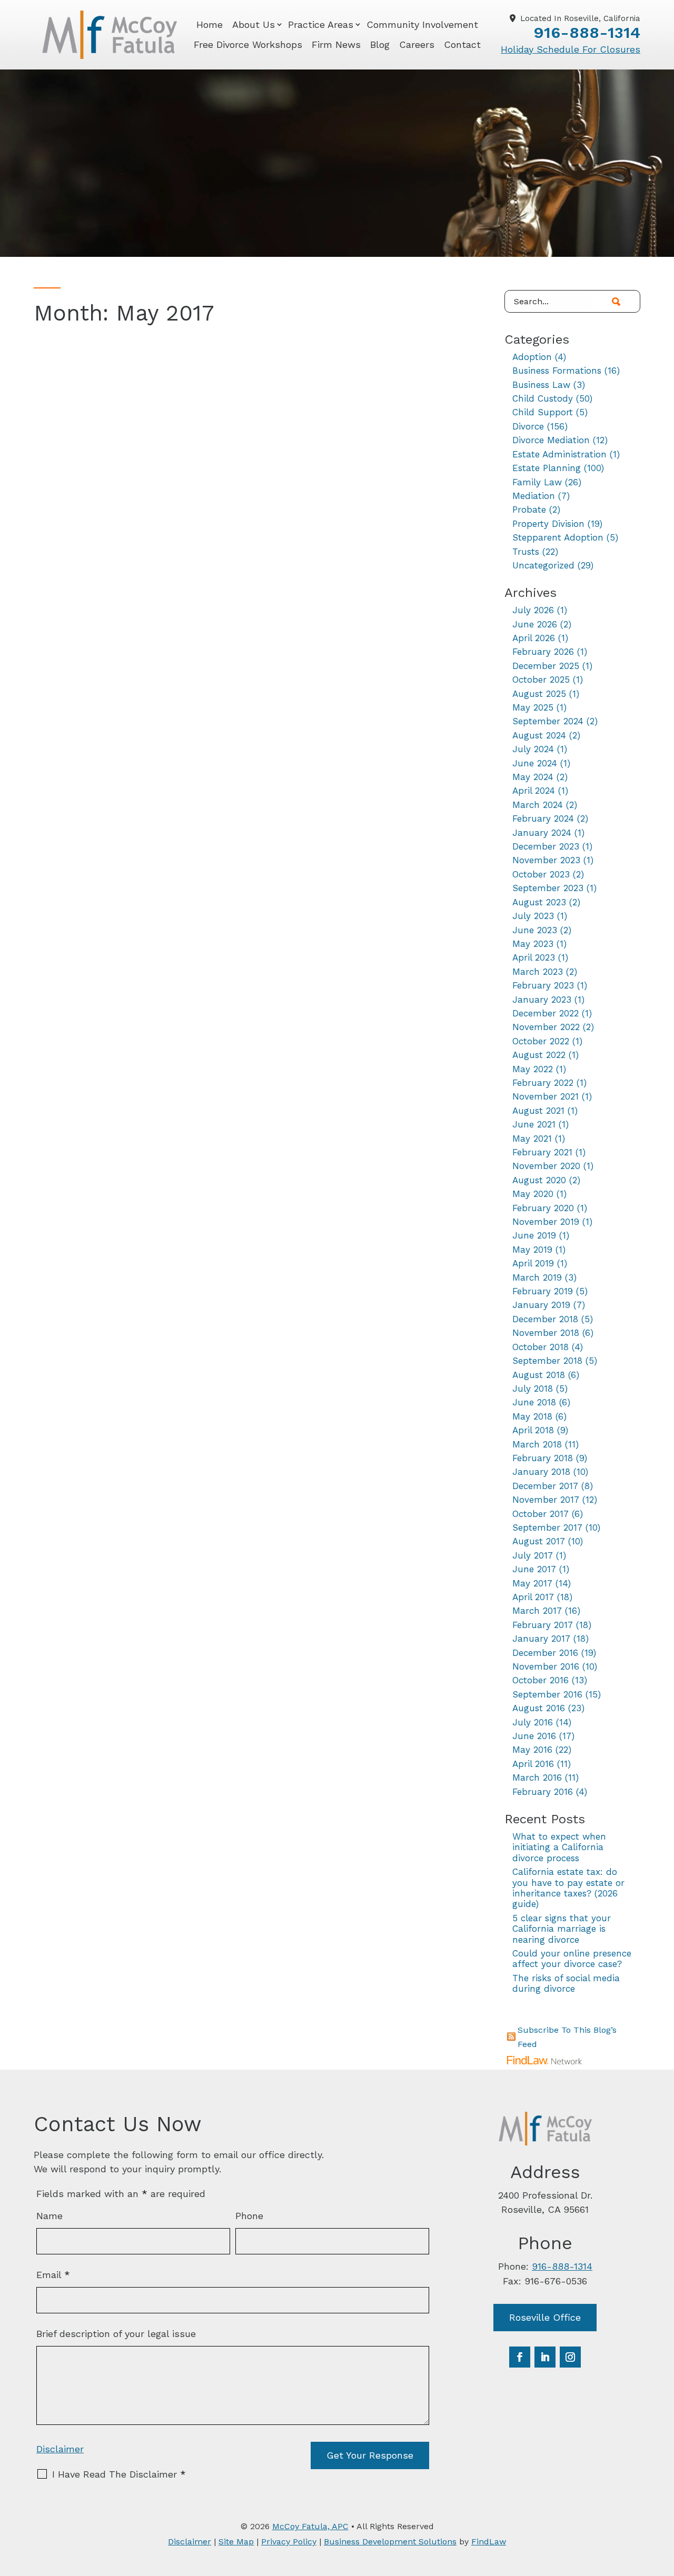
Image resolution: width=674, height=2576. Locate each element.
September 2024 (548, 721)
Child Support (543, 412)
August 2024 (539, 735)
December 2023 (546, 846)
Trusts (526, 552)
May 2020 (533, 1194)
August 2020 (539, 1180)
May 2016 (532, 1750)
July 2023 (533, 916)
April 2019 (533, 1263)
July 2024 (533, 749)
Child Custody (543, 398)
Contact (462, 44)
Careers (417, 44)
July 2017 (533, 1555)
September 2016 (547, 1694)
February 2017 (543, 1625)
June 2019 (534, 1235)
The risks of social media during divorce (566, 1983)
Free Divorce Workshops (248, 44)
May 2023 (533, 944)
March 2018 (537, 1444)
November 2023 (546, 860)
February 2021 (542, 1152)
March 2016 (537, 1778)
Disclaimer (60, 2449)
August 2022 (539, 1055)
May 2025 (533, 707)
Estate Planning (547, 468)
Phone (249, 2216)
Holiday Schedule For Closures (571, 49)
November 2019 (546, 1222)
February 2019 (543, 1291)
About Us (254, 24)
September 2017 (547, 1527)
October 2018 (541, 1347)
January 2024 (542, 833)
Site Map (236, 2542)
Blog (380, 44)
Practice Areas (321, 24)
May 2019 (532, 1250)
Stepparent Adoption (558, 537)
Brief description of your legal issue (116, 2334)
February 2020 (543, 1208)
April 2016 (533, 1764)
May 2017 (532, 1583)
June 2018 (534, 1402)
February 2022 (543, 1083)
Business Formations (557, 371)
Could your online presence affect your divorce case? (572, 1959)
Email (53, 2275)
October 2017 (541, 1514)
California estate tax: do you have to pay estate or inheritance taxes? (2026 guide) (568, 1888)
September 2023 (548, 888)
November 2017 (546, 1500)
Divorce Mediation (551, 440)
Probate (529, 510)
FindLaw (489, 2542)
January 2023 (542, 1000)
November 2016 (546, 1666)
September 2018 (547, 1361)
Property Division (548, 524)
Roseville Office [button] (545, 2317)
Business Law (541, 385)
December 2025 (546, 666)
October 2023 (541, 874)
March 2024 (538, 805)
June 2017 (534, 1569)
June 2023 (535, 930)
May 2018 (532, 1416)
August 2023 (539, 902)
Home (210, 24)
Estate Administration (559, 454)
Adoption (532, 357)
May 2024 (533, 777)
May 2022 (533, 1069)
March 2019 (537, 1277)
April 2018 (533, 1430)
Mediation (534, 496)
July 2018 (533, 1389)
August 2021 (538, 1111)
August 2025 (539, 694)
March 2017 (537, 1611)
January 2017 (541, 1639)
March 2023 (538, 972)
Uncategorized (543, 565)
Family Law (537, 482)
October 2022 (541, 1041)
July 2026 (533, 610)
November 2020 (546, 1166)
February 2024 (543, 818)
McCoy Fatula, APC (310, 2526)
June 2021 (534, 1124)
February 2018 (543, 1458)
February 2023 (543, 985)
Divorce (528, 426)
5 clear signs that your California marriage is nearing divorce (562, 1929)
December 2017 (545, 1486)
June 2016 (534, 1736)
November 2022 (546, 1027)
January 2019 (541, 1305)
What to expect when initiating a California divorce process (559, 1847)
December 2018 (545, 1319)
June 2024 (535, 763)
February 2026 (543, 652)
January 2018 (541, 1472)
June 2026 (535, 624)
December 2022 (546, 1013)
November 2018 (546, 1333)
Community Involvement (422, 24)
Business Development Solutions (390, 2542)
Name (49, 2216)
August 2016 (539, 1708)
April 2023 (534, 957)
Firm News (336, 44)
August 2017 (539, 1541)
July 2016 (533, 1722)
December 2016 (545, 1653)
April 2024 (534, 791)
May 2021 (532, 1139)
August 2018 (539, 1375)
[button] (663, 2500)
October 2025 (541, 680)
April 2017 (533, 1597)
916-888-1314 (587, 32)
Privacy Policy (289, 2542)
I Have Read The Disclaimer (119, 2474)
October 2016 (541, 1680)
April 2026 (534, 638)
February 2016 (543, 1792)
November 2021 (546, 1096)
